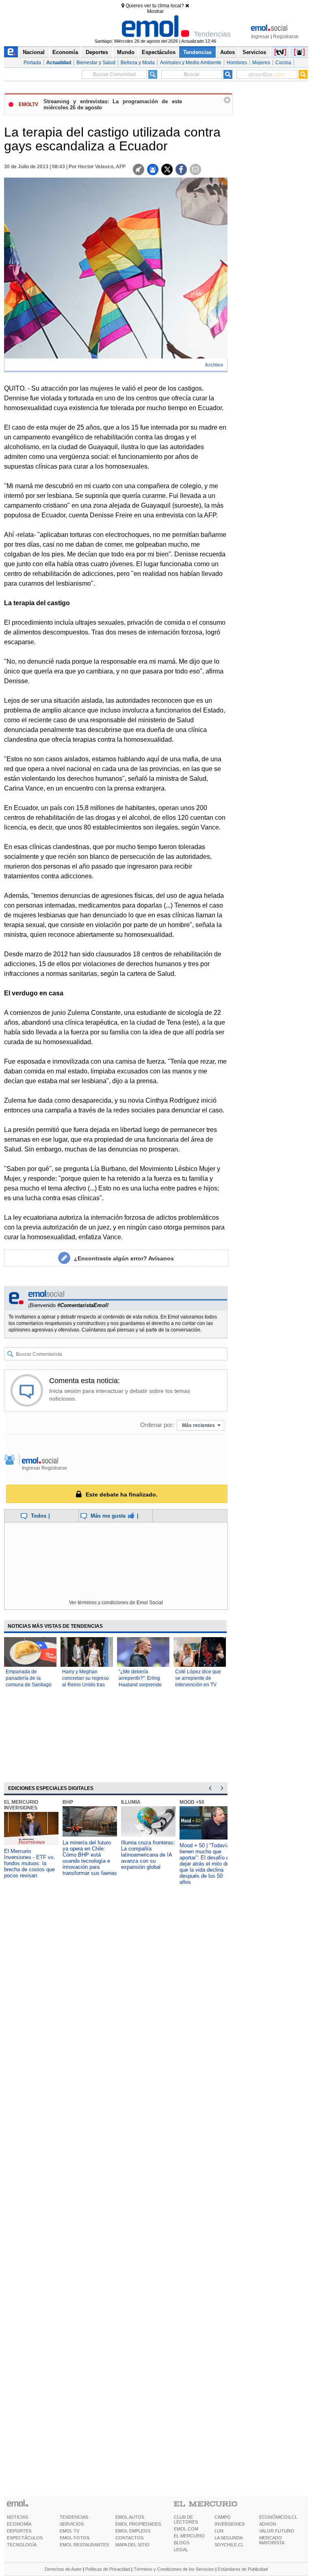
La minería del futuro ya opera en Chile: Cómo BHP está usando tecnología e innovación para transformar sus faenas (90, 1858)
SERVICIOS (72, 2524)
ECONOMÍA (19, 2524)
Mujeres (261, 63)
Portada (32, 63)
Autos (227, 52)
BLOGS (182, 2543)
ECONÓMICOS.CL (278, 2517)
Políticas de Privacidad (108, 2569)
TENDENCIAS (74, 2517)
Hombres (237, 63)
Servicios (254, 52)
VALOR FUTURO (277, 2531)
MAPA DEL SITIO (132, 2545)
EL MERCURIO (189, 2536)
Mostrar (155, 11)
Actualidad (59, 63)
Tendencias (197, 52)
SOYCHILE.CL (229, 2545)
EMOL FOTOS (75, 2538)
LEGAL (181, 2550)
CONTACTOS (129, 2538)
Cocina (283, 63)
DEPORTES (19, 2531)
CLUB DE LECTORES (186, 2520)
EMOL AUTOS (130, 2517)
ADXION (268, 2524)
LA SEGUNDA (229, 2538)
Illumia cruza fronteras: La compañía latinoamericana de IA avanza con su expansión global (148, 1855)
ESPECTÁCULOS (25, 2538)
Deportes (97, 52)
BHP (68, 1802)
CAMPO (223, 2517)
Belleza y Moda (138, 63)
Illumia (131, 1802)
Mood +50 (192, 1802)
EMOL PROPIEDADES (138, 2524)
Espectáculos (159, 52)
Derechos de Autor (63, 2569)
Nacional (34, 52)
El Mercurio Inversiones (21, 1805)
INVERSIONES (230, 2524)
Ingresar (260, 37)
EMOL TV (69, 2531)
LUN (219, 2531)
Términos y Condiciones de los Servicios (174, 2569)
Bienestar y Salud (96, 63)
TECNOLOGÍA (22, 2545)
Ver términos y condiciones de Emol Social (116, 1603)
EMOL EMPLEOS (133, 2531)
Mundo (126, 52)
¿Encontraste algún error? (124, 1258)
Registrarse (286, 37)
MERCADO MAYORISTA (272, 2540)
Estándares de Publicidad (243, 2569)
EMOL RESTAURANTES (84, 2545)
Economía (65, 52)
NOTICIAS (17, 2517)
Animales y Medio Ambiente (191, 63)
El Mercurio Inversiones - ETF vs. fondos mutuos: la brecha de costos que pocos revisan (30, 1863)
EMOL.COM (186, 2529)
